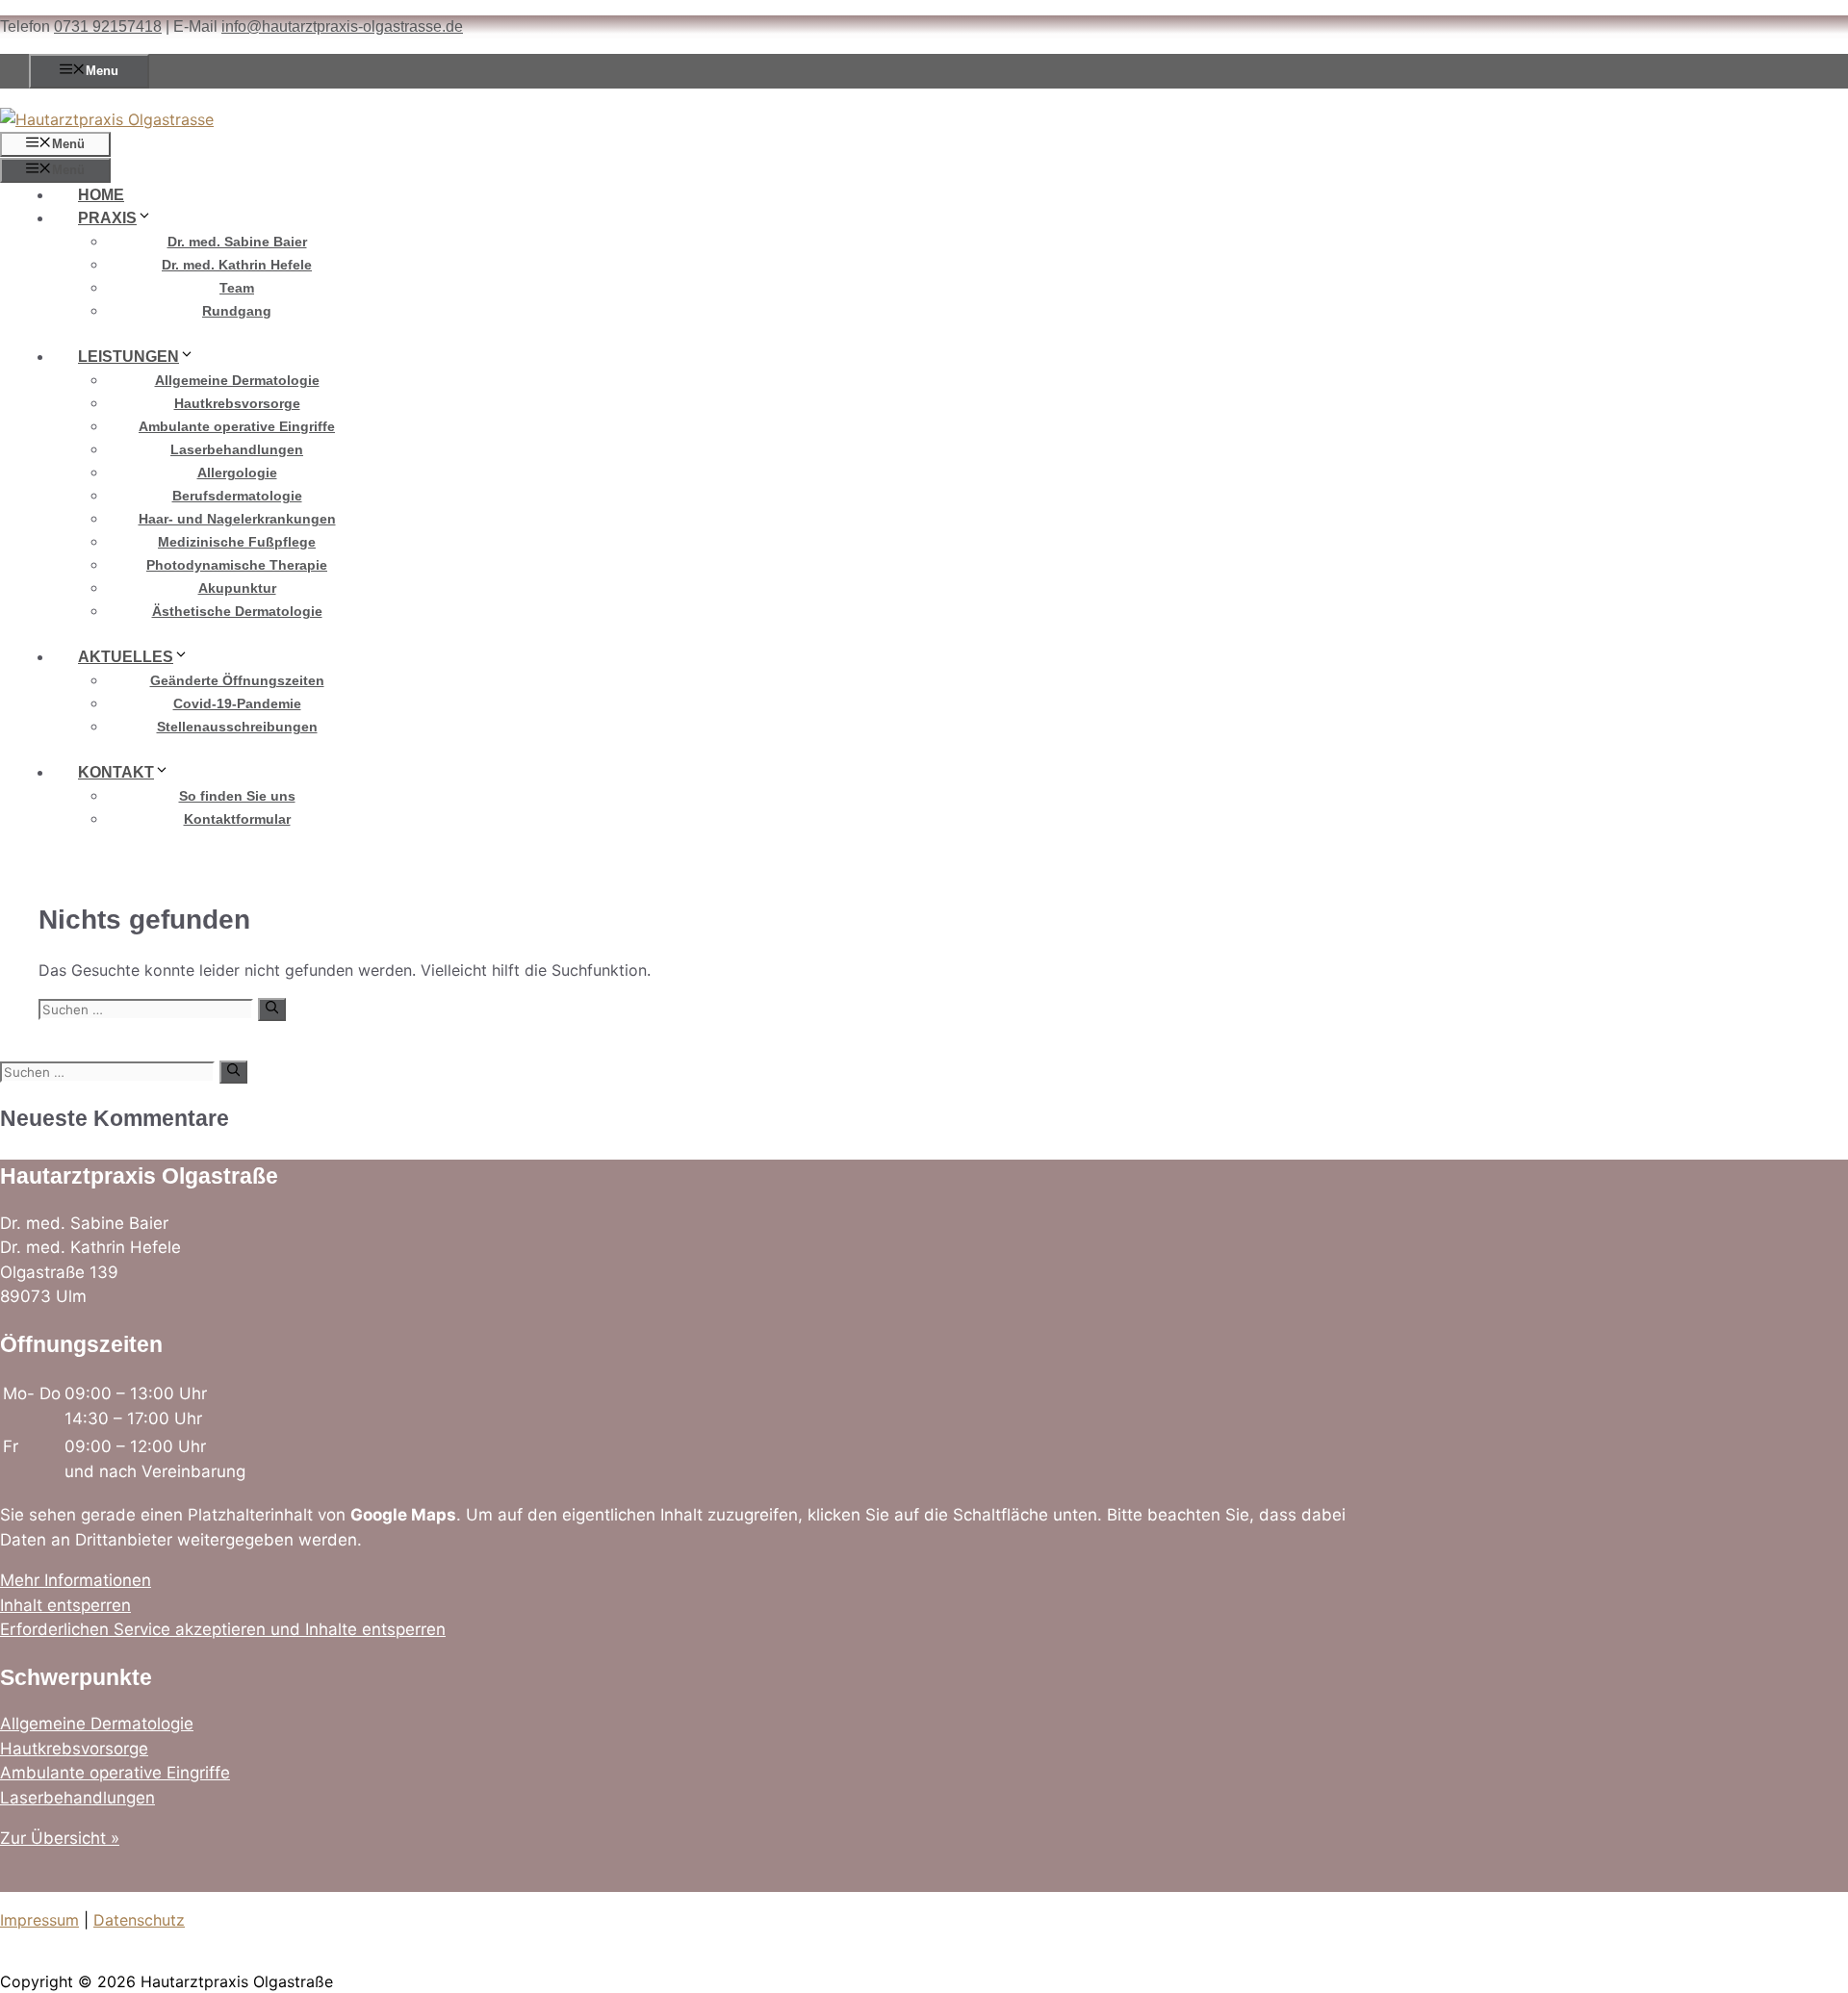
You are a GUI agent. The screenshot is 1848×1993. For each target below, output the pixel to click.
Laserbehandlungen (237, 449)
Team (237, 288)
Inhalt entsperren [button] (65, 1605)
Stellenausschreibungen (237, 727)
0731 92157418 (108, 26)
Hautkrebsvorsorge (237, 403)
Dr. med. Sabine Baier (237, 242)
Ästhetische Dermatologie (237, 611)
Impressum (39, 1920)
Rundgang (237, 311)
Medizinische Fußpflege (237, 542)
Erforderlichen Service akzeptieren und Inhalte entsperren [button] (223, 1629)
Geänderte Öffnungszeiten (237, 680)
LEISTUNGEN (128, 357)
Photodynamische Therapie (237, 565)
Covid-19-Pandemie (237, 703)
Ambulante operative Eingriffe (237, 426)
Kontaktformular (237, 819)
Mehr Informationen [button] (76, 1580)
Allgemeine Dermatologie (237, 380)
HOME (101, 195)
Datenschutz (139, 1920)
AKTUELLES (126, 657)
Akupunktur (237, 588)
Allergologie (237, 473)
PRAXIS (107, 218)
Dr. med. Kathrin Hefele (237, 265)
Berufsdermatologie (237, 496)
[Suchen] (272, 1009)
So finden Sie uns (237, 796)
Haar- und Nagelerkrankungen (237, 519)
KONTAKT (116, 772)
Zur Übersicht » (60, 1838)
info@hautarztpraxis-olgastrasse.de (342, 26)
